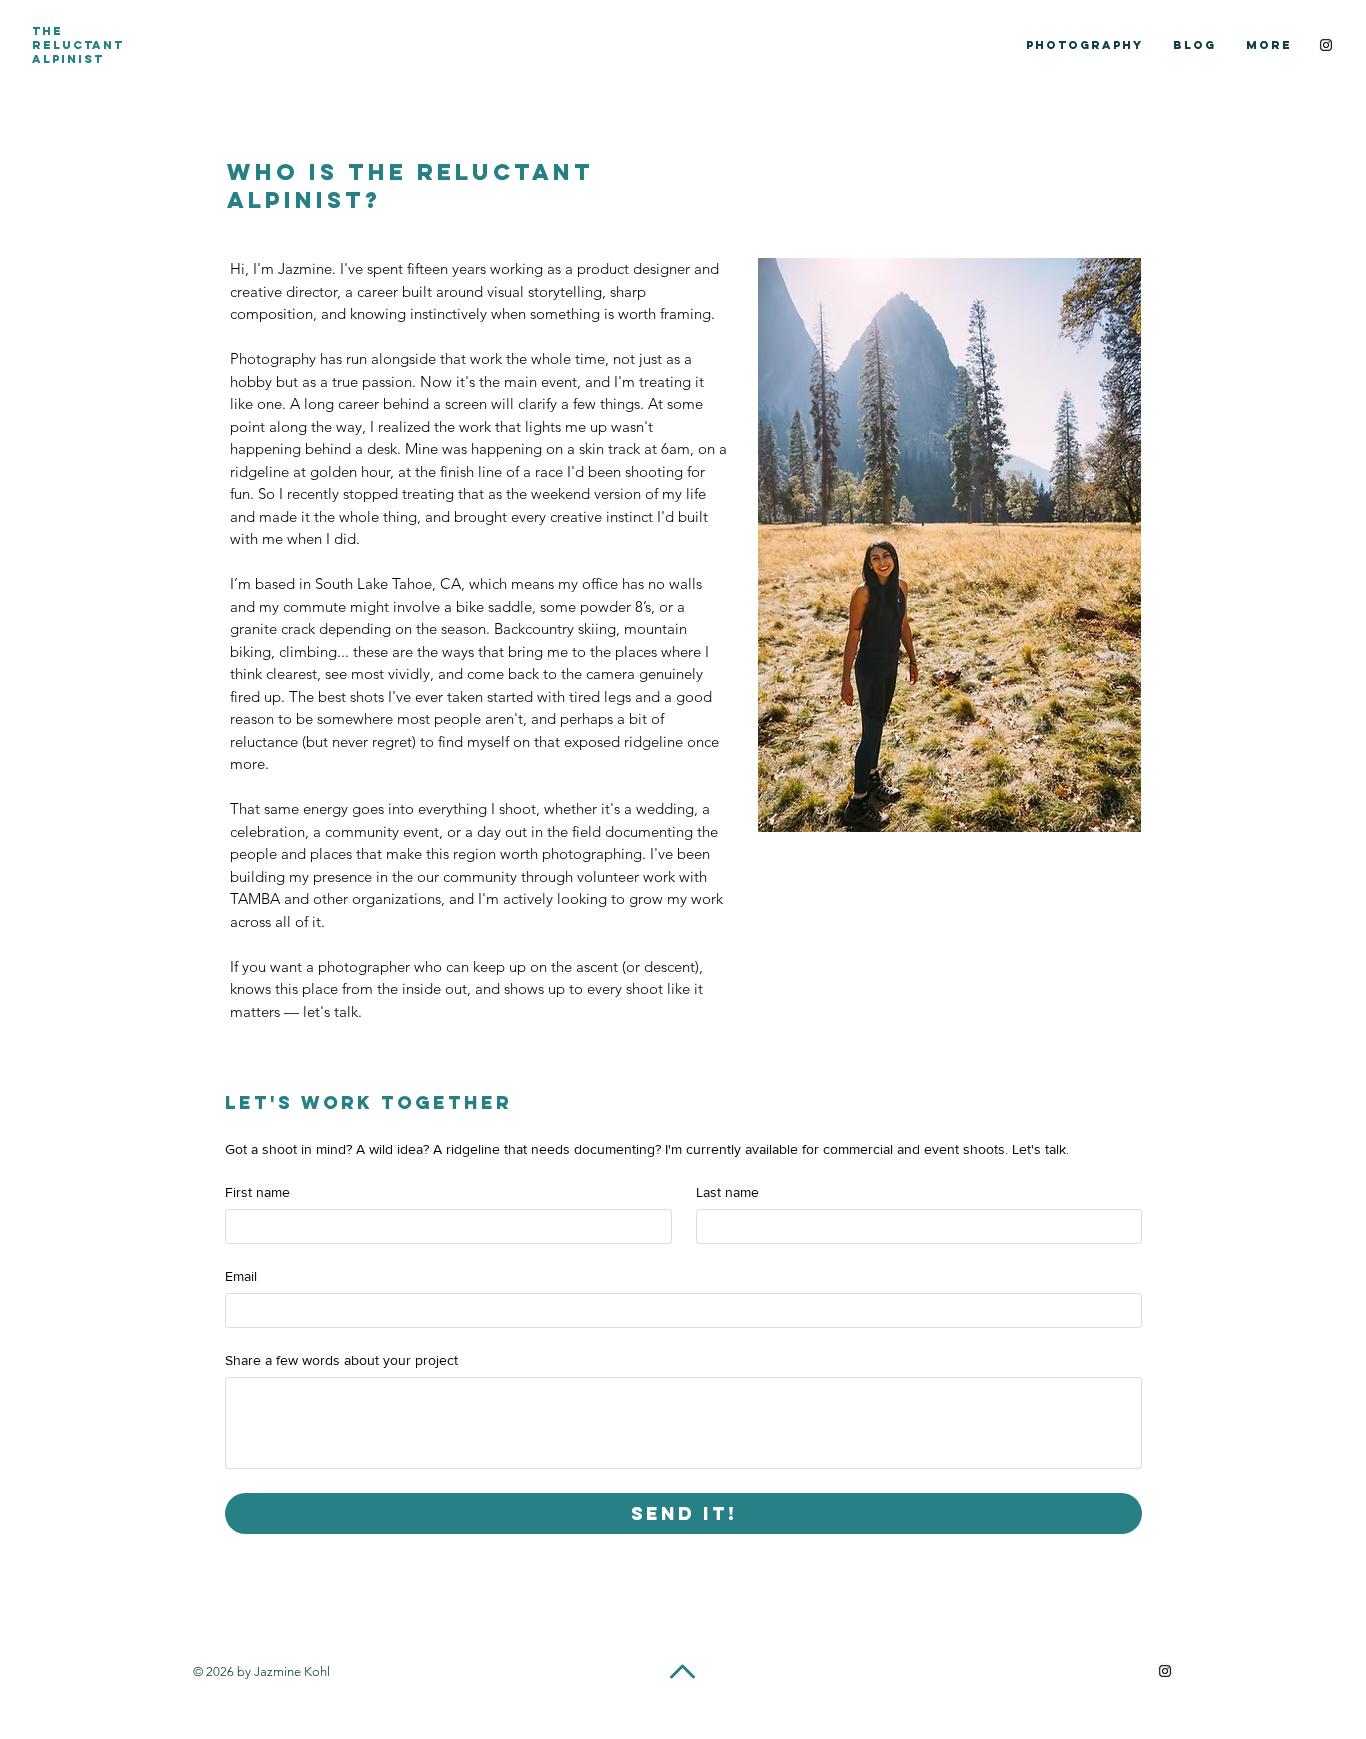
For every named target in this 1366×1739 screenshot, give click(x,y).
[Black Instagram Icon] (1326, 45)
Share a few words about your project (341, 1360)
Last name (727, 1192)
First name (257, 1192)
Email (241, 1276)
